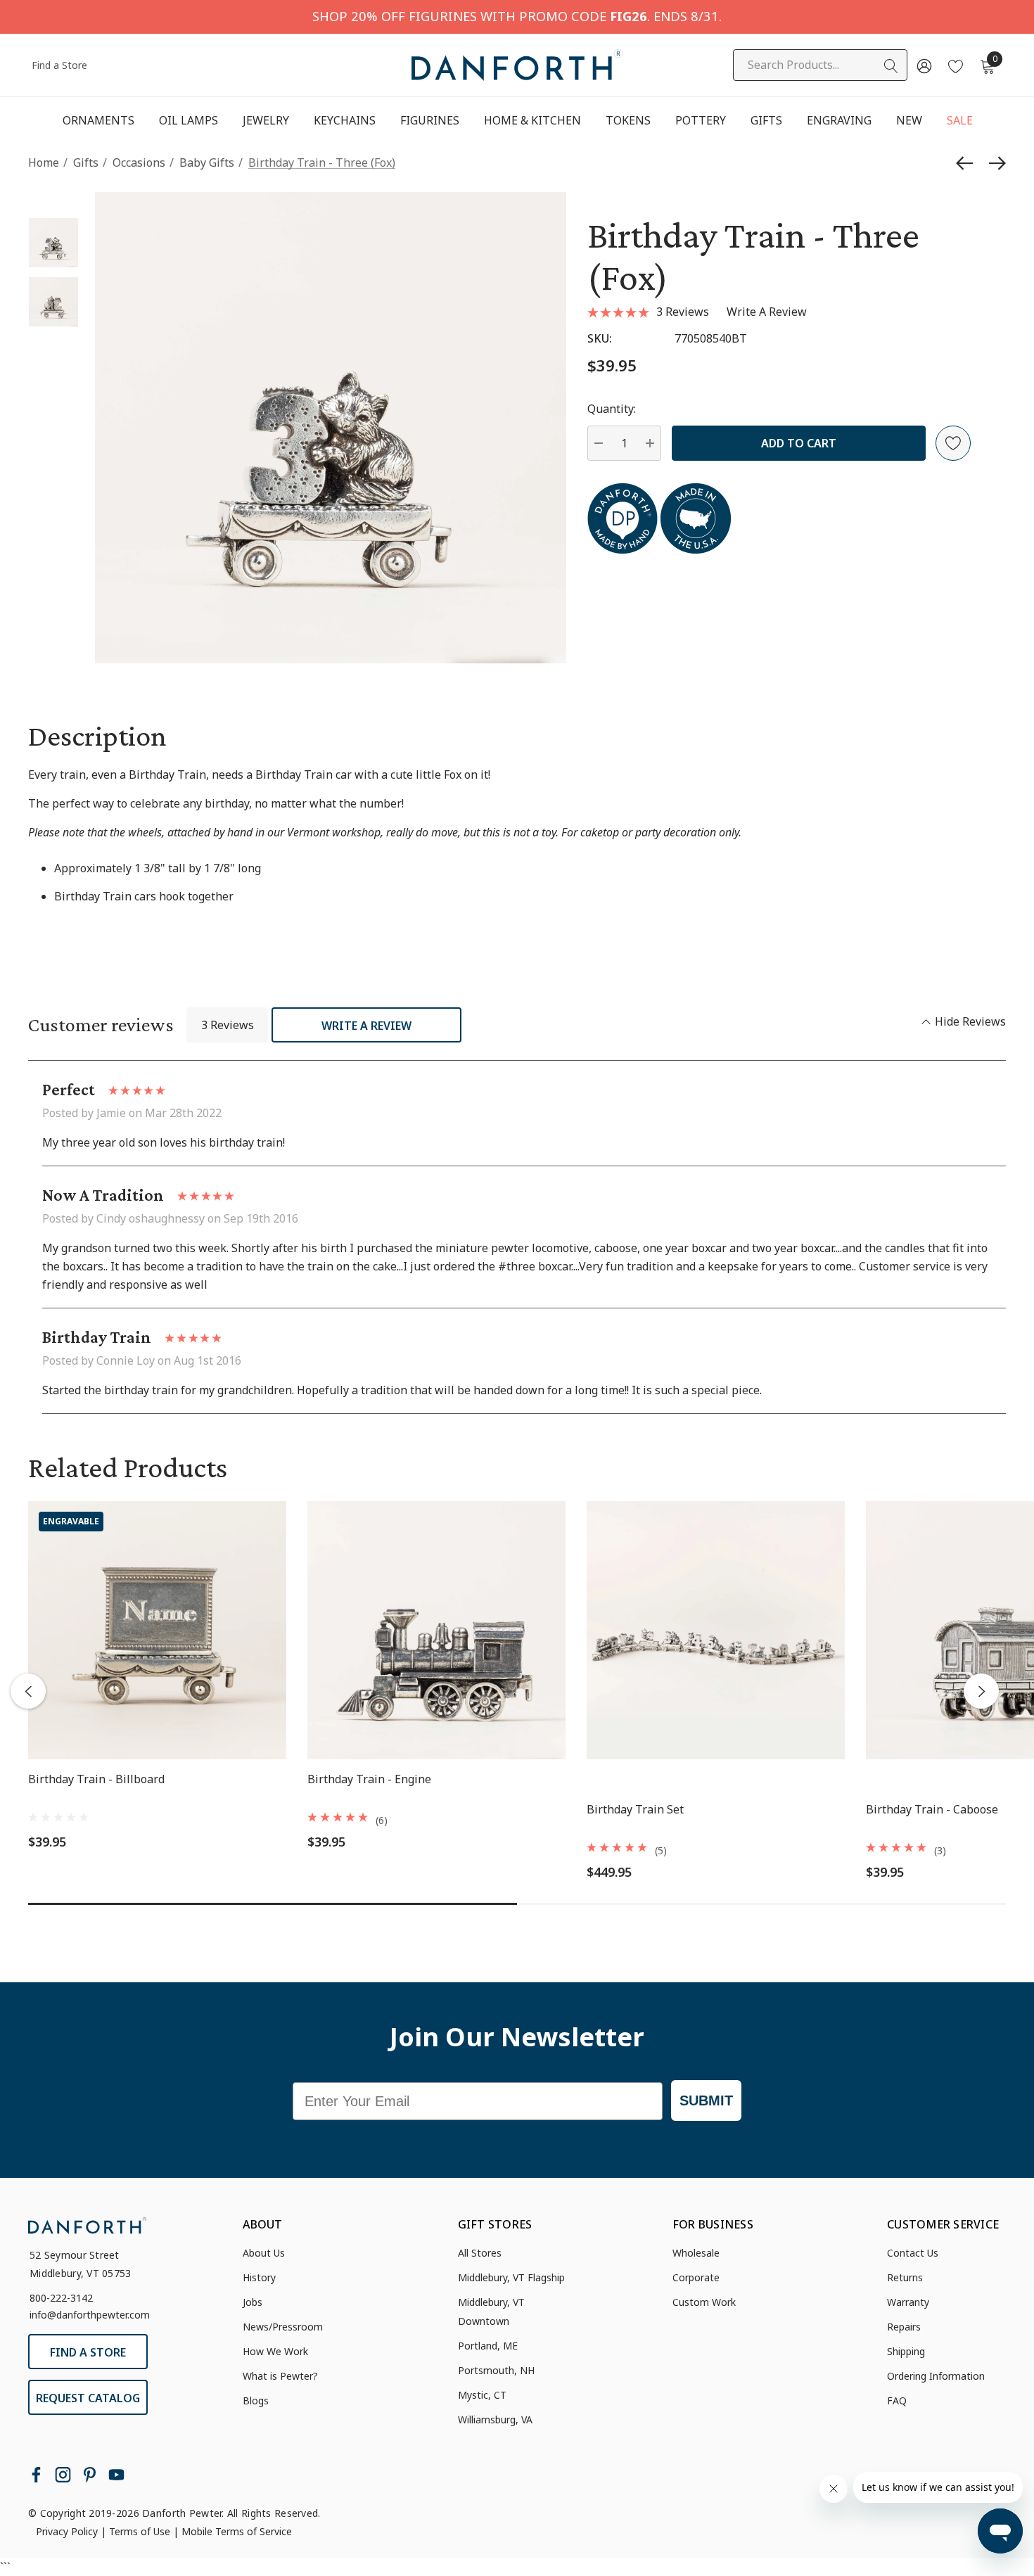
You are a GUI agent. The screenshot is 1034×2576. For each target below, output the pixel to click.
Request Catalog (88, 2398)
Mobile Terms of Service (237, 2531)
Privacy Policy (67, 2531)
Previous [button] (28, 1691)
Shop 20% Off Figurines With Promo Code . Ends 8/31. (517, 16)
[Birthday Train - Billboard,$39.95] (157, 1630)
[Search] (891, 66)
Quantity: (612, 409)
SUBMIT (706, 2100)
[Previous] (968, 163)
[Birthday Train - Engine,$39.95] (436, 1630)
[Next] (994, 163)
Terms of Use (140, 2531)
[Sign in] (923, 65)
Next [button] (981, 1691)
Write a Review (366, 1026)
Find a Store (59, 65)
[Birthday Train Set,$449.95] (716, 1630)
